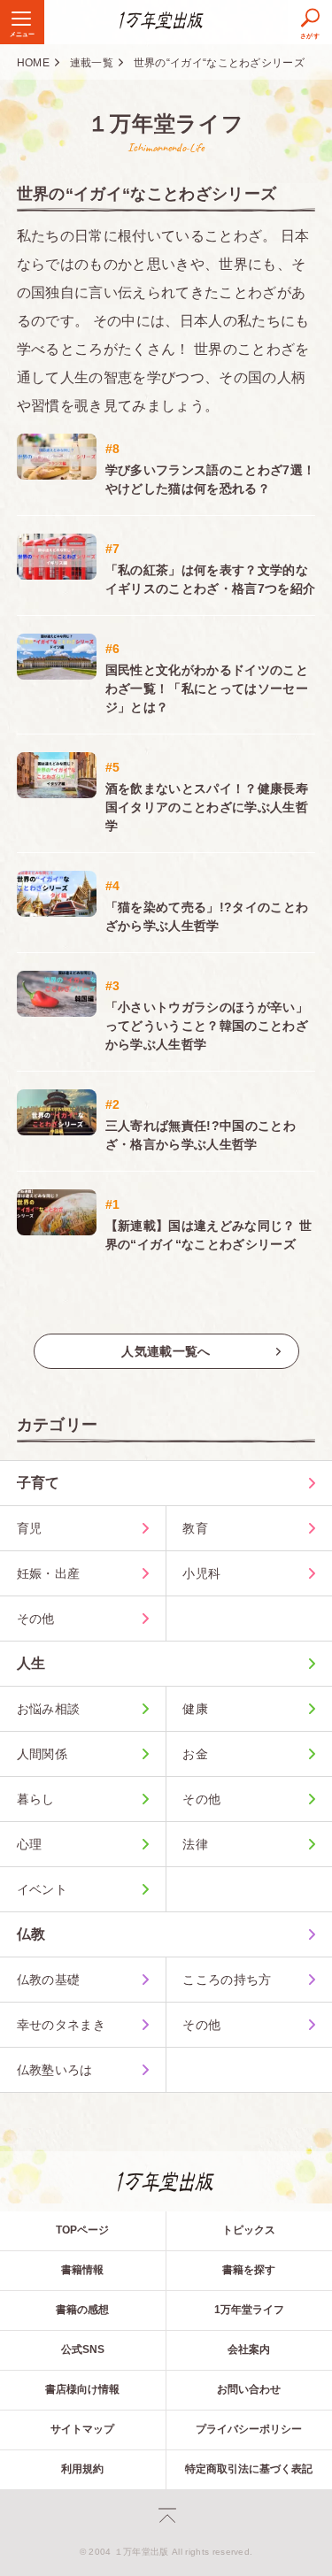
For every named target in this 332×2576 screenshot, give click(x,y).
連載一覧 (92, 63)
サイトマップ (82, 2429)
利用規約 (82, 2469)
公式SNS (83, 2349)
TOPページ (82, 2230)
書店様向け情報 (82, 2389)
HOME (33, 63)
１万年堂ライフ (166, 123)
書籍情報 (82, 2270)
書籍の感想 (82, 2310)
